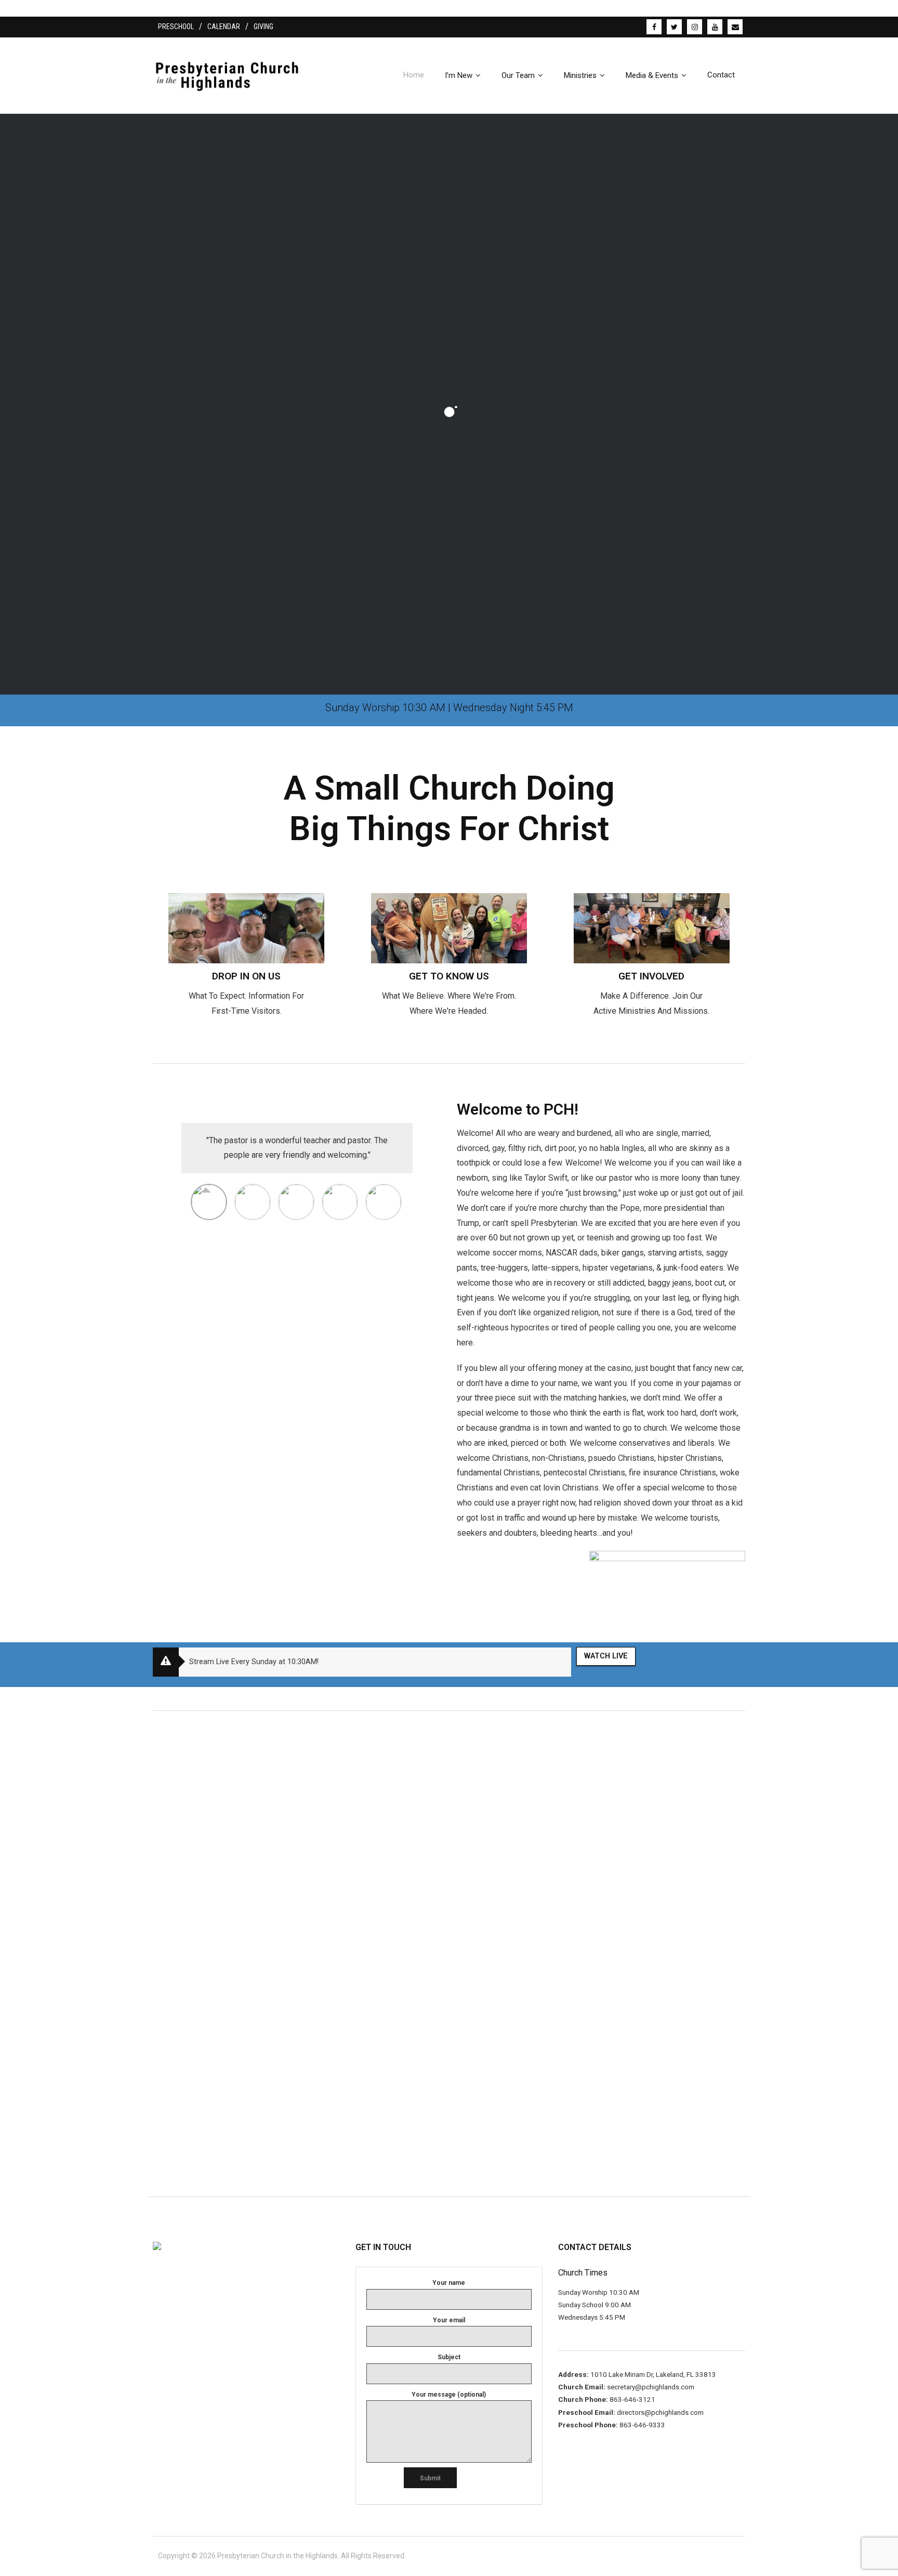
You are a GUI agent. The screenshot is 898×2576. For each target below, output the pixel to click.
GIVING (263, 27)
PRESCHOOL (176, 27)
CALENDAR (224, 27)
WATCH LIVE (606, 1656)
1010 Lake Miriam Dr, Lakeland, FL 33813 (652, 2374)
